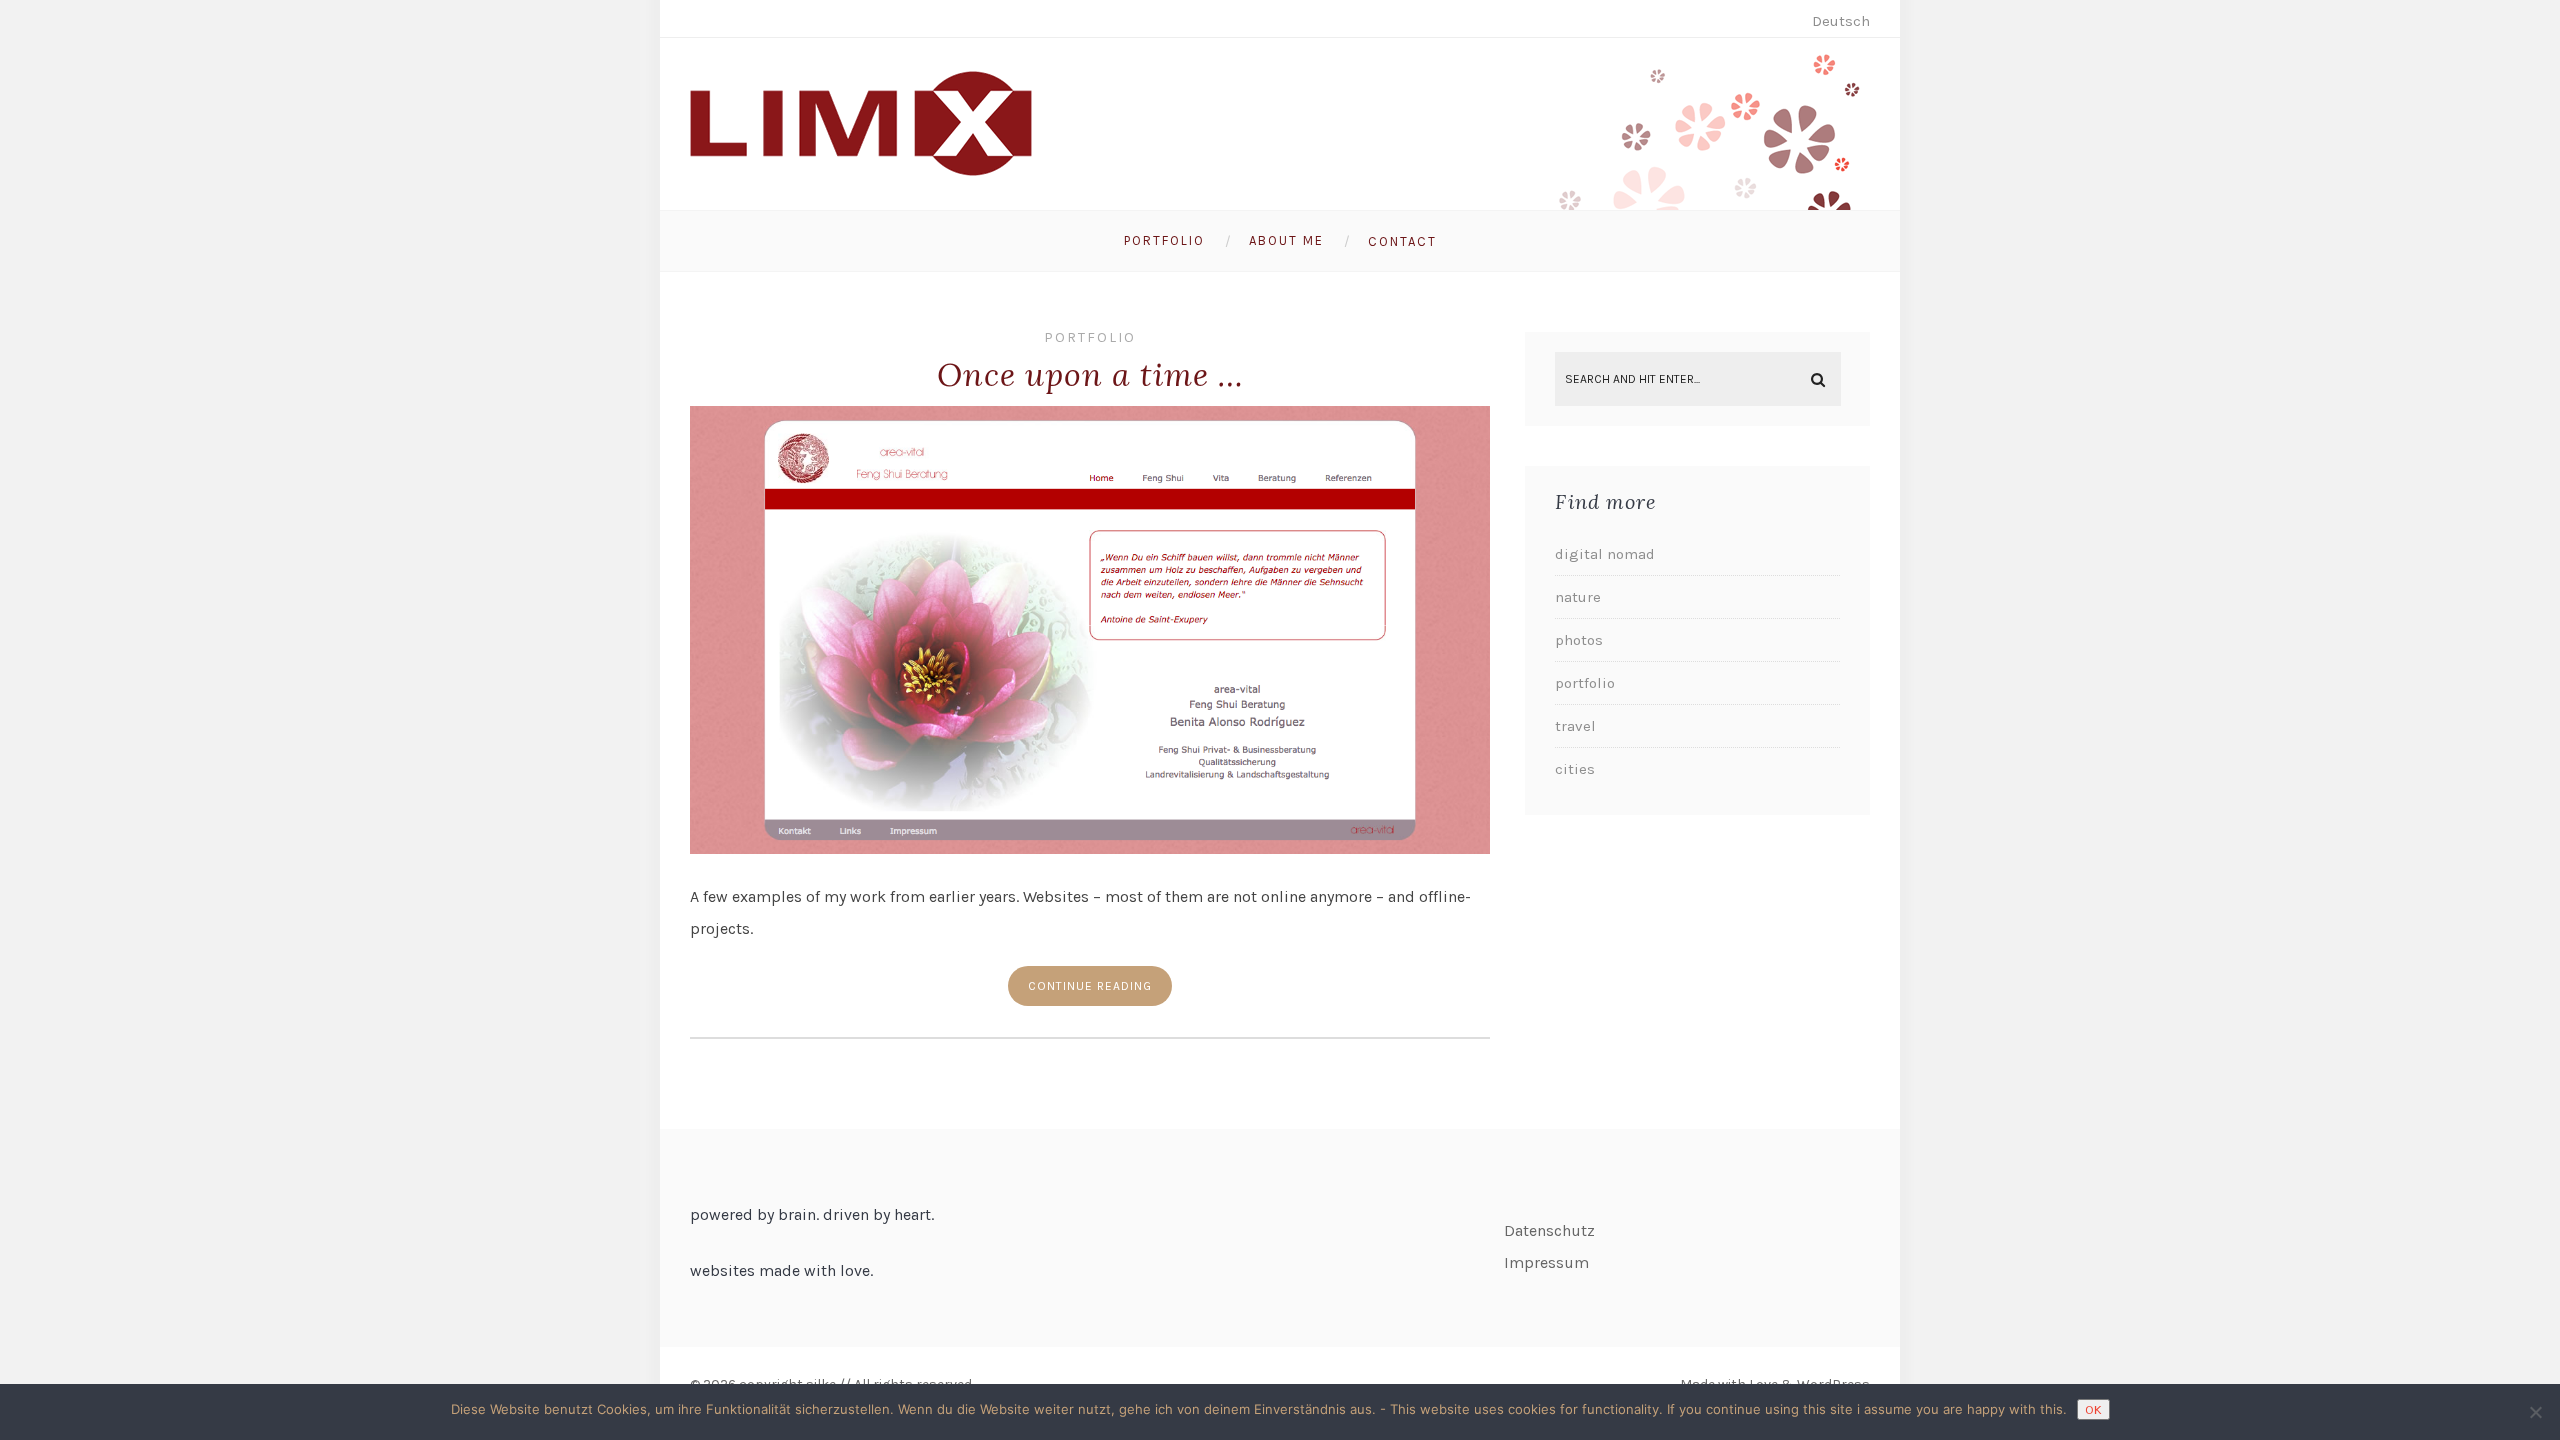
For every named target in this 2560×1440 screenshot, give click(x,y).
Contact (1402, 241)
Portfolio (1164, 240)
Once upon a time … (1090, 374)
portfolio (1090, 337)
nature (1578, 597)
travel (1575, 726)
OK (2093, 1409)
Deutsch (1841, 21)
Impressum (1546, 1262)
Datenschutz (1549, 1230)
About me (1286, 240)
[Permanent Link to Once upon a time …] (1090, 848)
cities (1575, 769)
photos (1579, 640)
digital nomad (1605, 554)
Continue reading (1090, 986)
